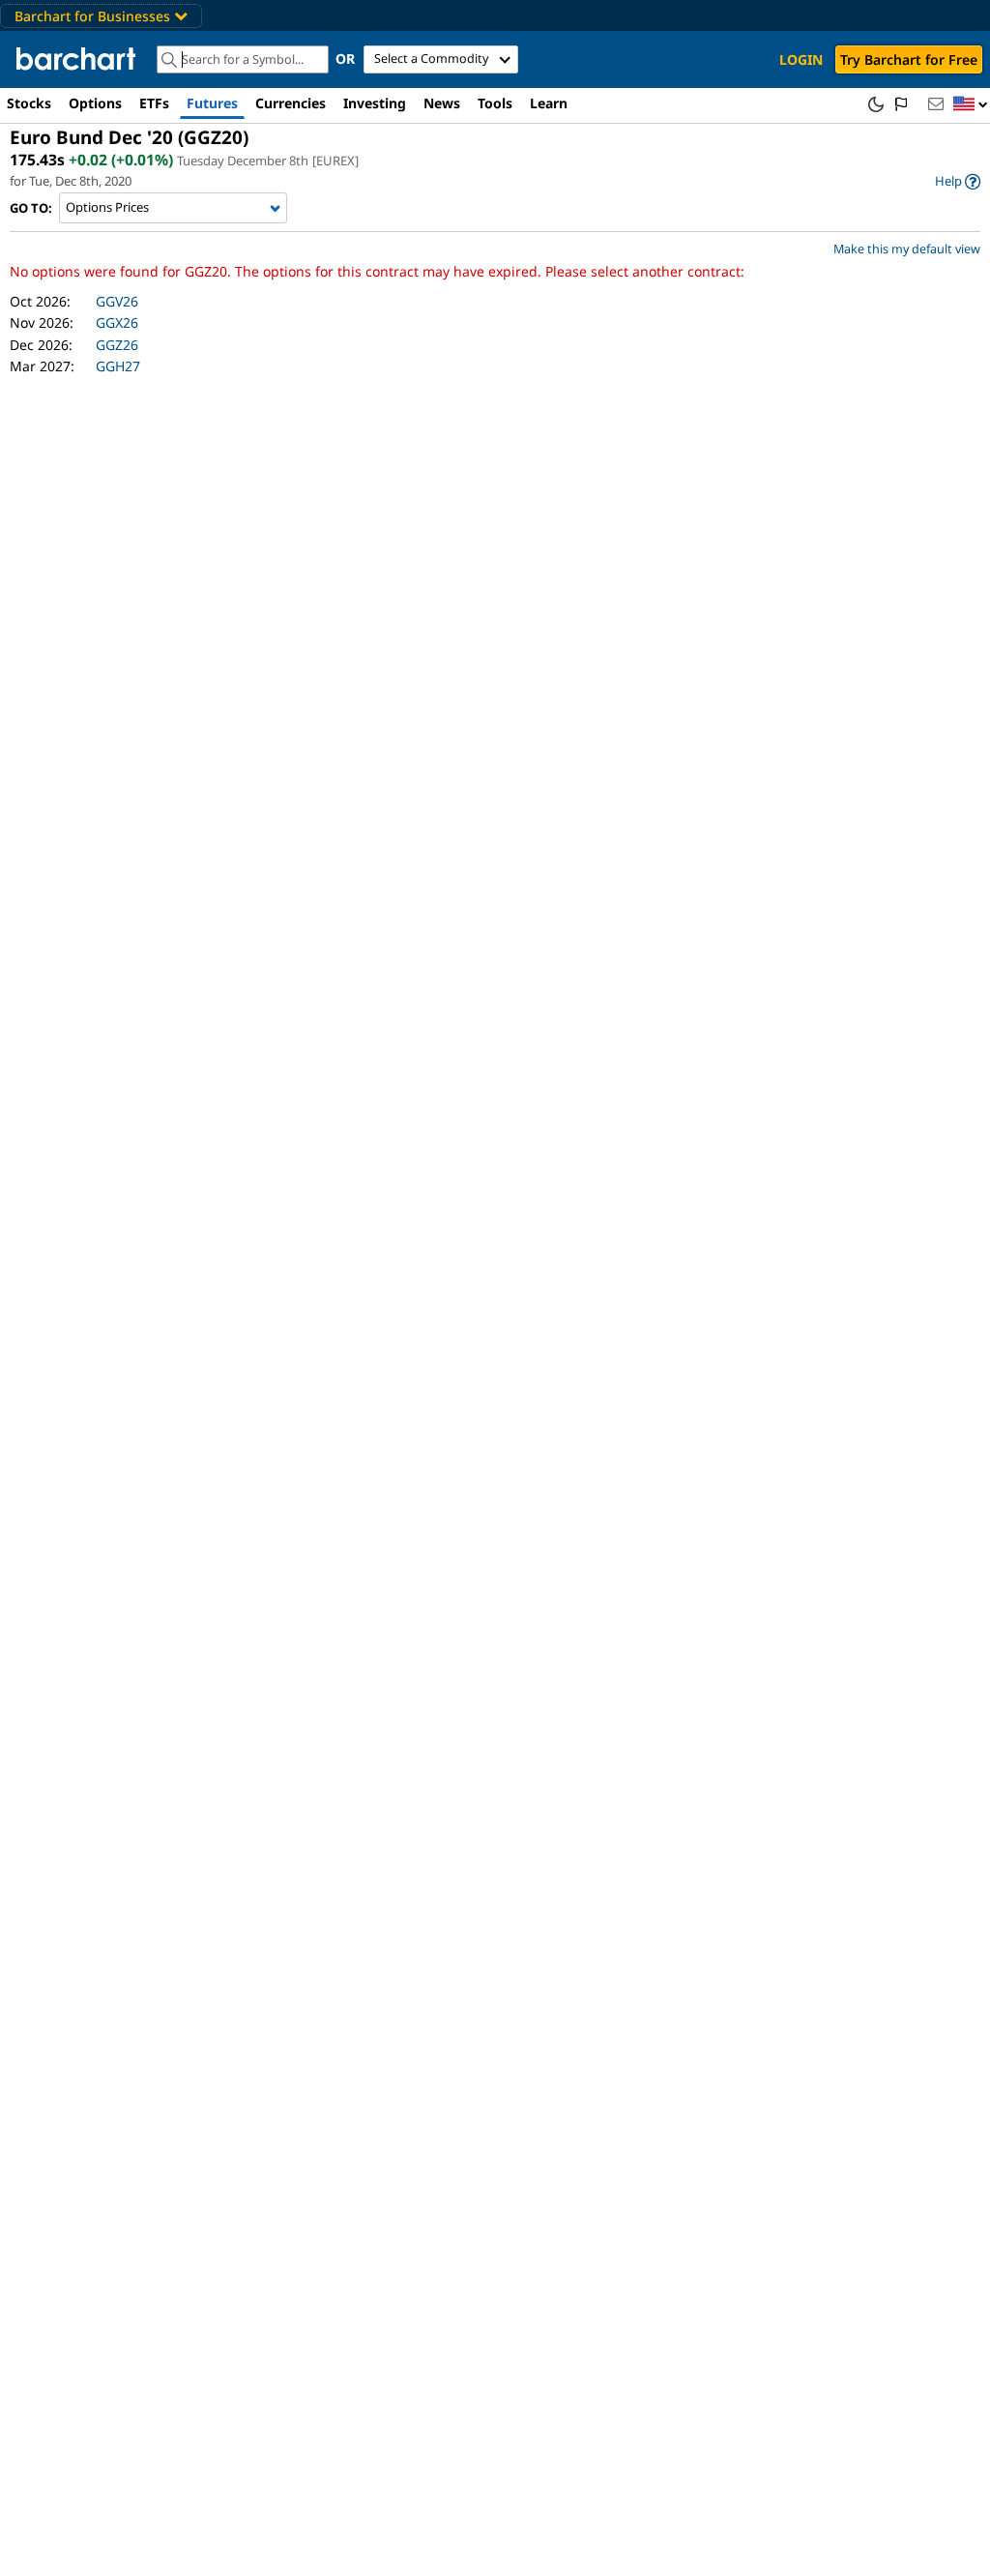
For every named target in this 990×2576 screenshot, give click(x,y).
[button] (971, 105)
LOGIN (801, 59)
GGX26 (117, 322)
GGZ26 (117, 345)
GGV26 (117, 301)
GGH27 (118, 366)
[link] (958, 181)
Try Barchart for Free (909, 59)
